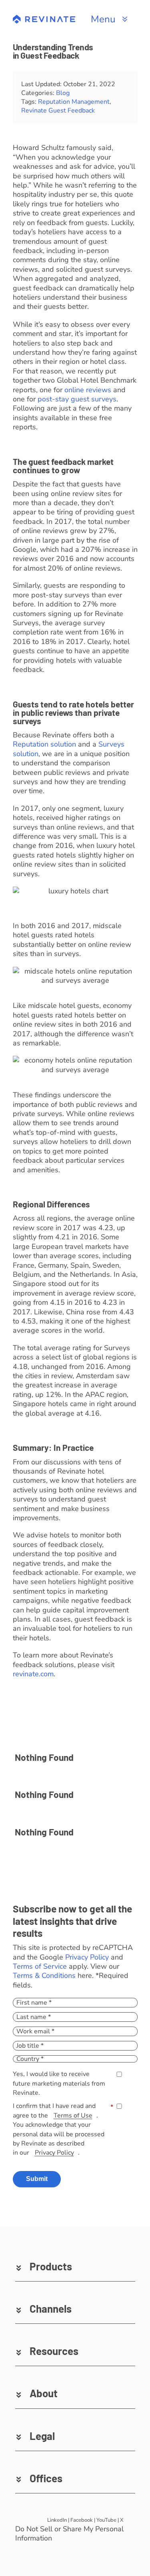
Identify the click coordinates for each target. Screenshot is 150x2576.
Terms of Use (73, 2116)
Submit (37, 2179)
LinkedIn (57, 2520)
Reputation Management (74, 102)
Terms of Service (40, 1966)
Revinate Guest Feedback (58, 111)
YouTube (106, 2520)
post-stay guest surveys (77, 399)
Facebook (82, 2520)
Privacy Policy (87, 1957)
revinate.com (33, 1674)
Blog (63, 93)
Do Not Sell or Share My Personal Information (69, 2534)
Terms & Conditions (44, 1975)
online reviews (88, 390)
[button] (75, 2266)
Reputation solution (44, 744)
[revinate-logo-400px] (44, 18)
